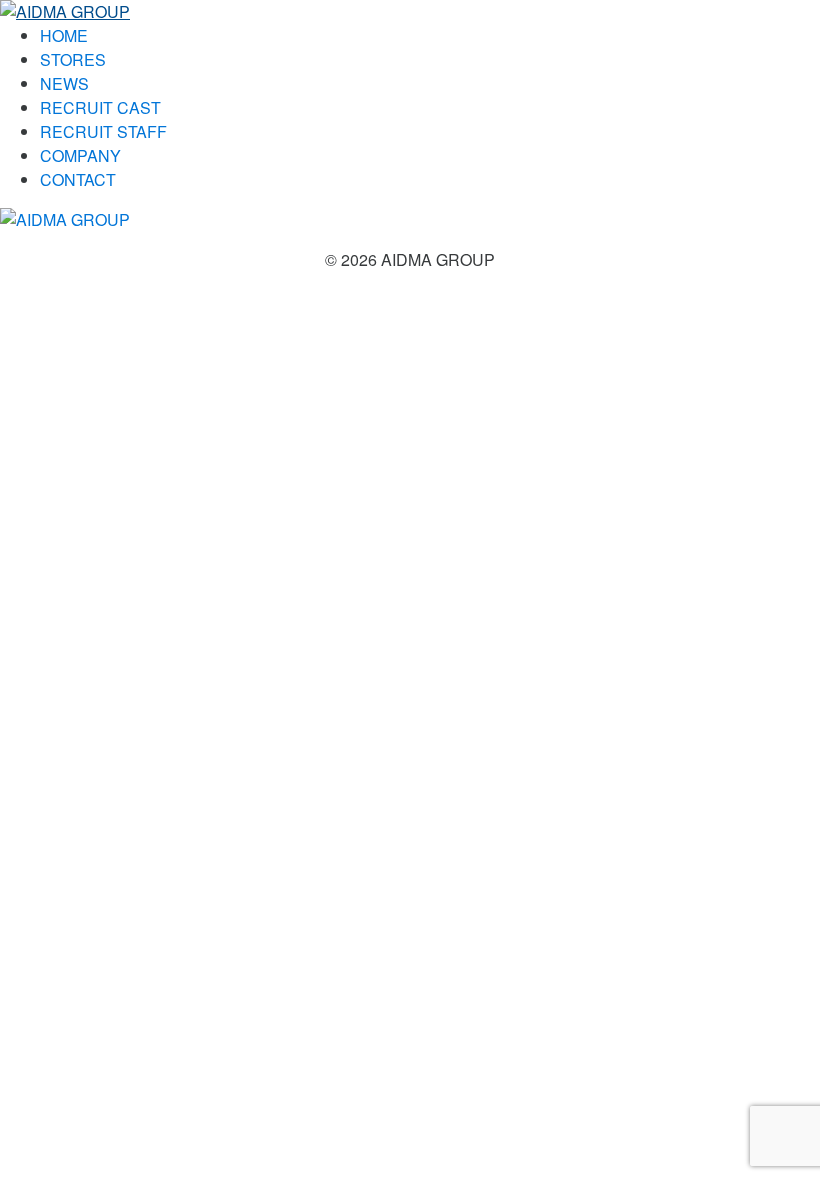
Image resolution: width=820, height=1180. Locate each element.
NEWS (64, 83)
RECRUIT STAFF (103, 131)
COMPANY (80, 155)
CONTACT (78, 179)
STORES (73, 59)
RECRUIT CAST (100, 107)
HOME (64, 35)
